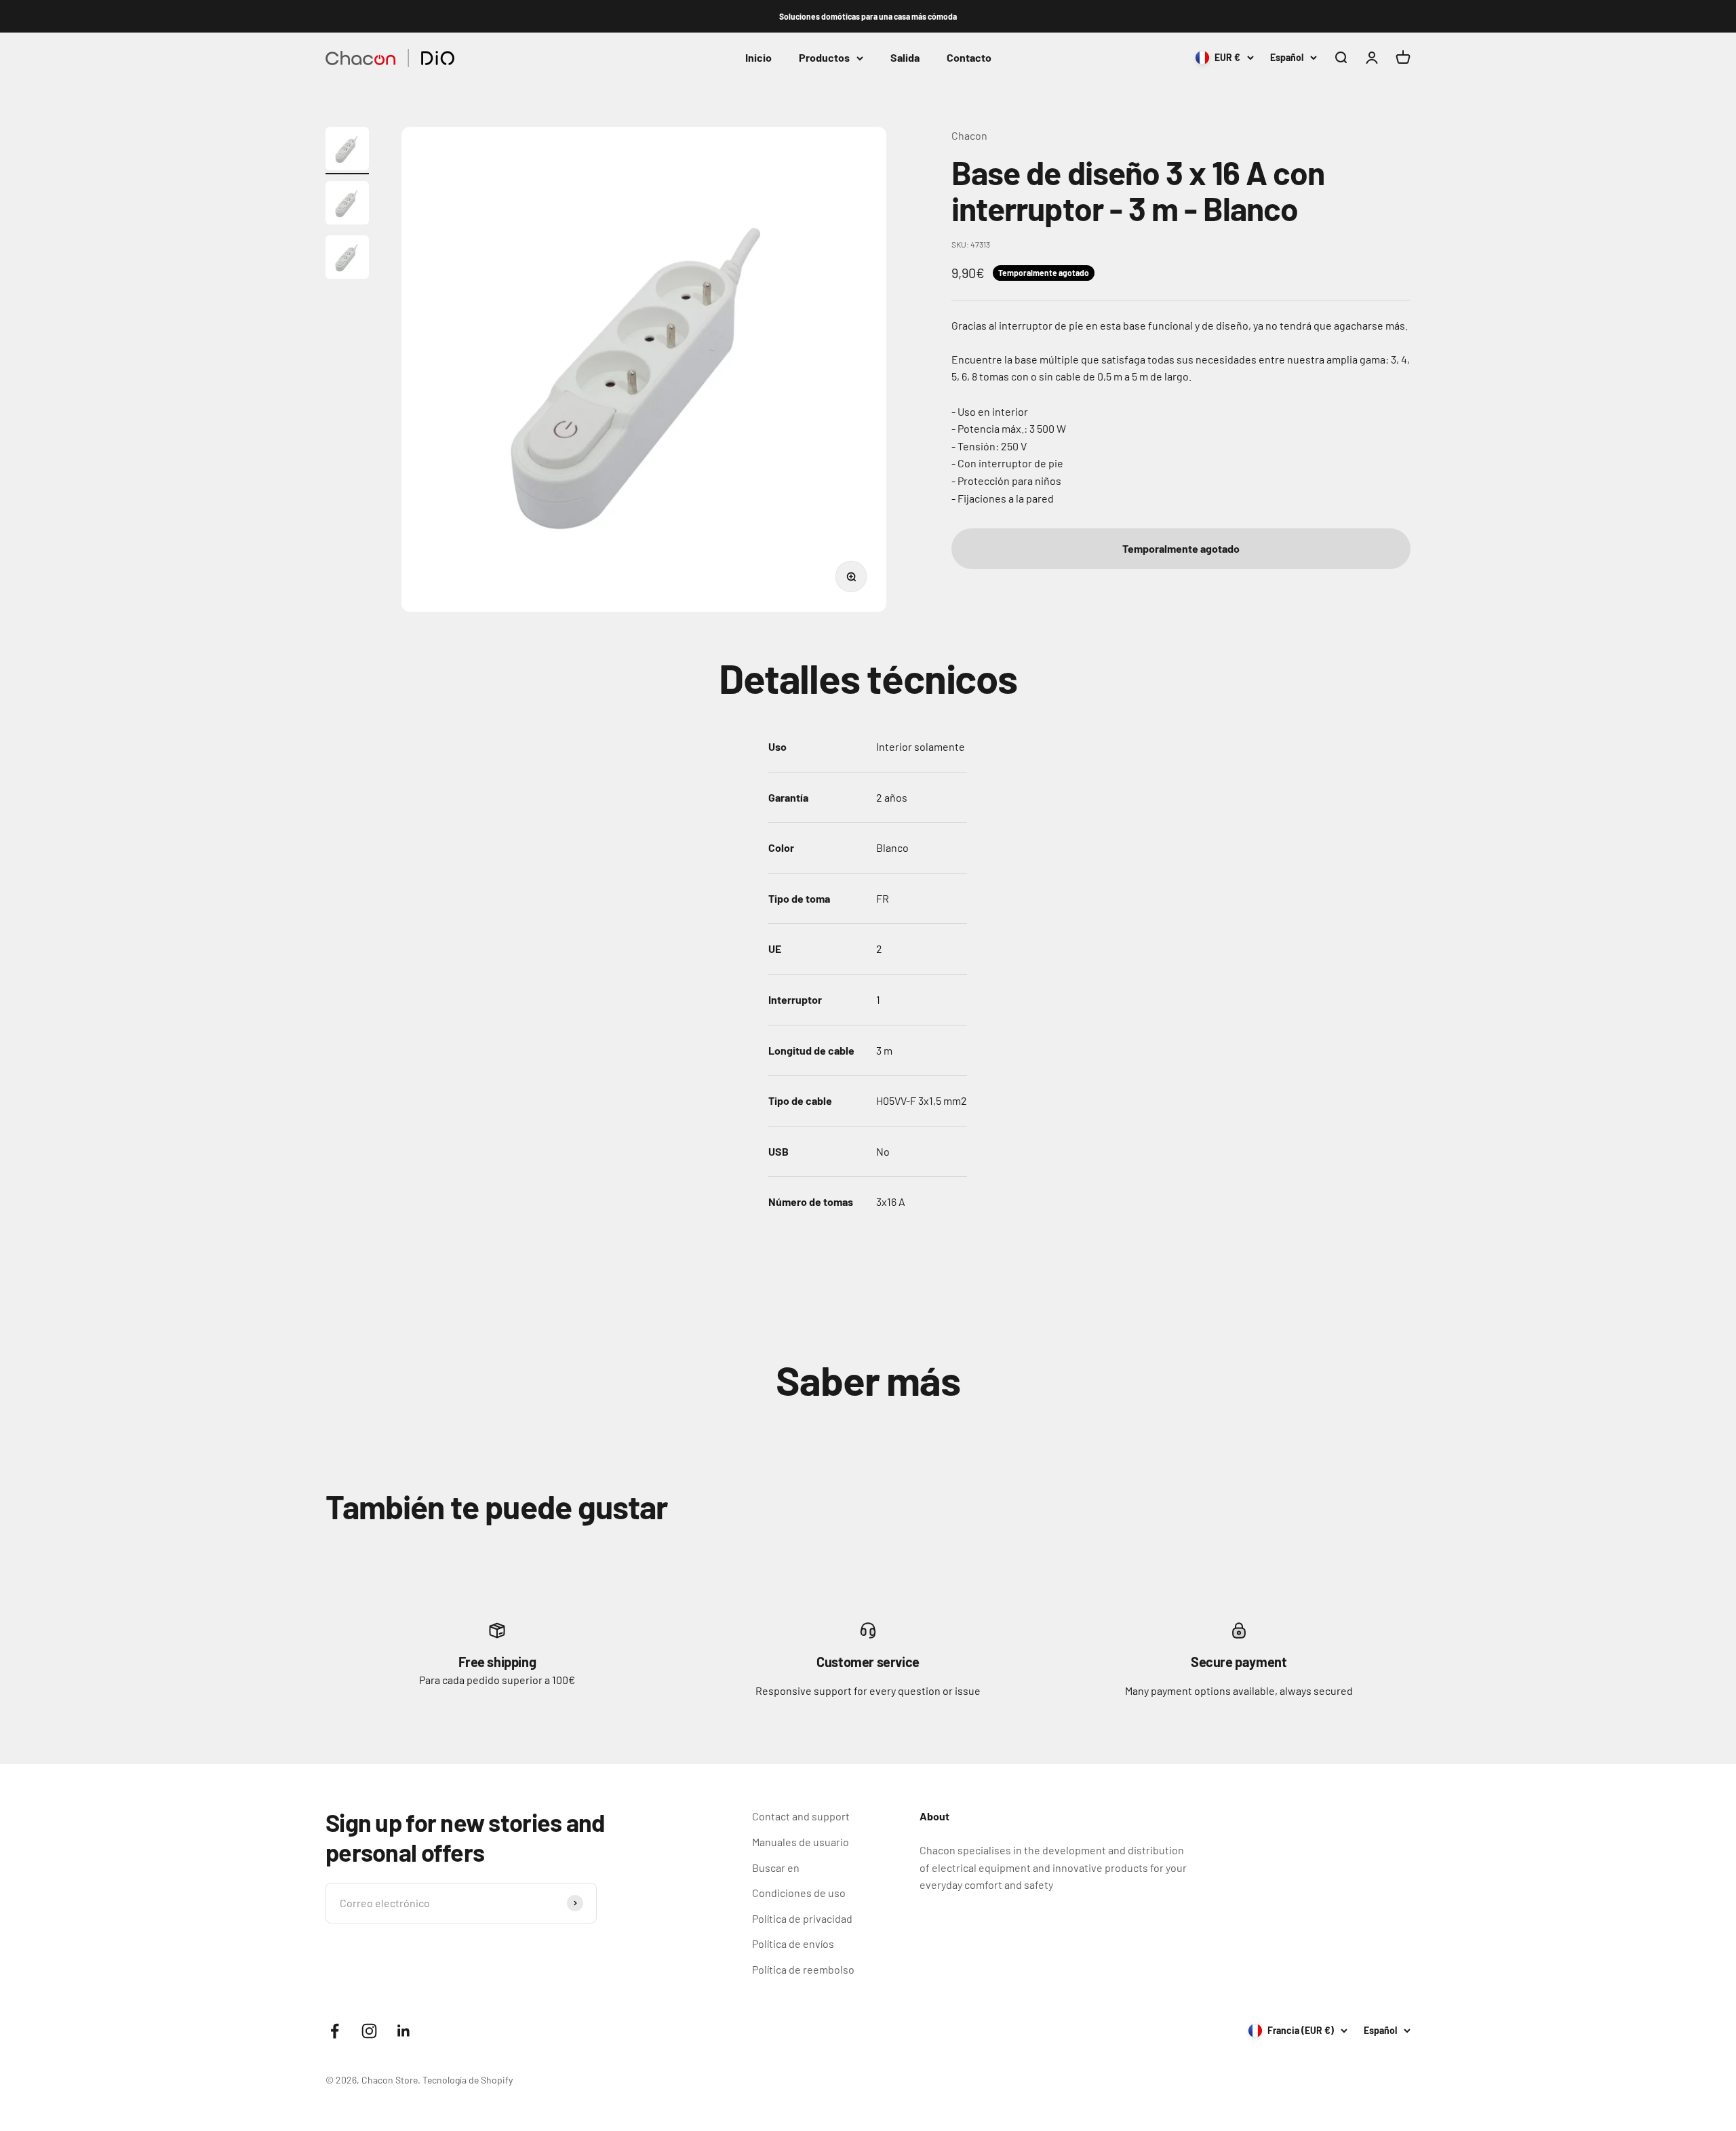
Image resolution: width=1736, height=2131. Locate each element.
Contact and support (801, 1816)
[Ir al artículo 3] (347, 259)
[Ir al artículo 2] (347, 205)
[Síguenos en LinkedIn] (404, 2031)
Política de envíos (793, 1943)
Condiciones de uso (799, 1893)
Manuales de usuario (801, 1842)
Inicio (758, 58)
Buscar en (776, 1868)
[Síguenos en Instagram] (369, 2031)
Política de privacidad (802, 1918)
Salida (905, 58)
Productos (824, 58)
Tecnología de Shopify (468, 2080)
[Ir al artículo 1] (347, 151)
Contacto (969, 58)
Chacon (969, 135)
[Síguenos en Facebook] (335, 2031)
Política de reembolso (803, 1969)
